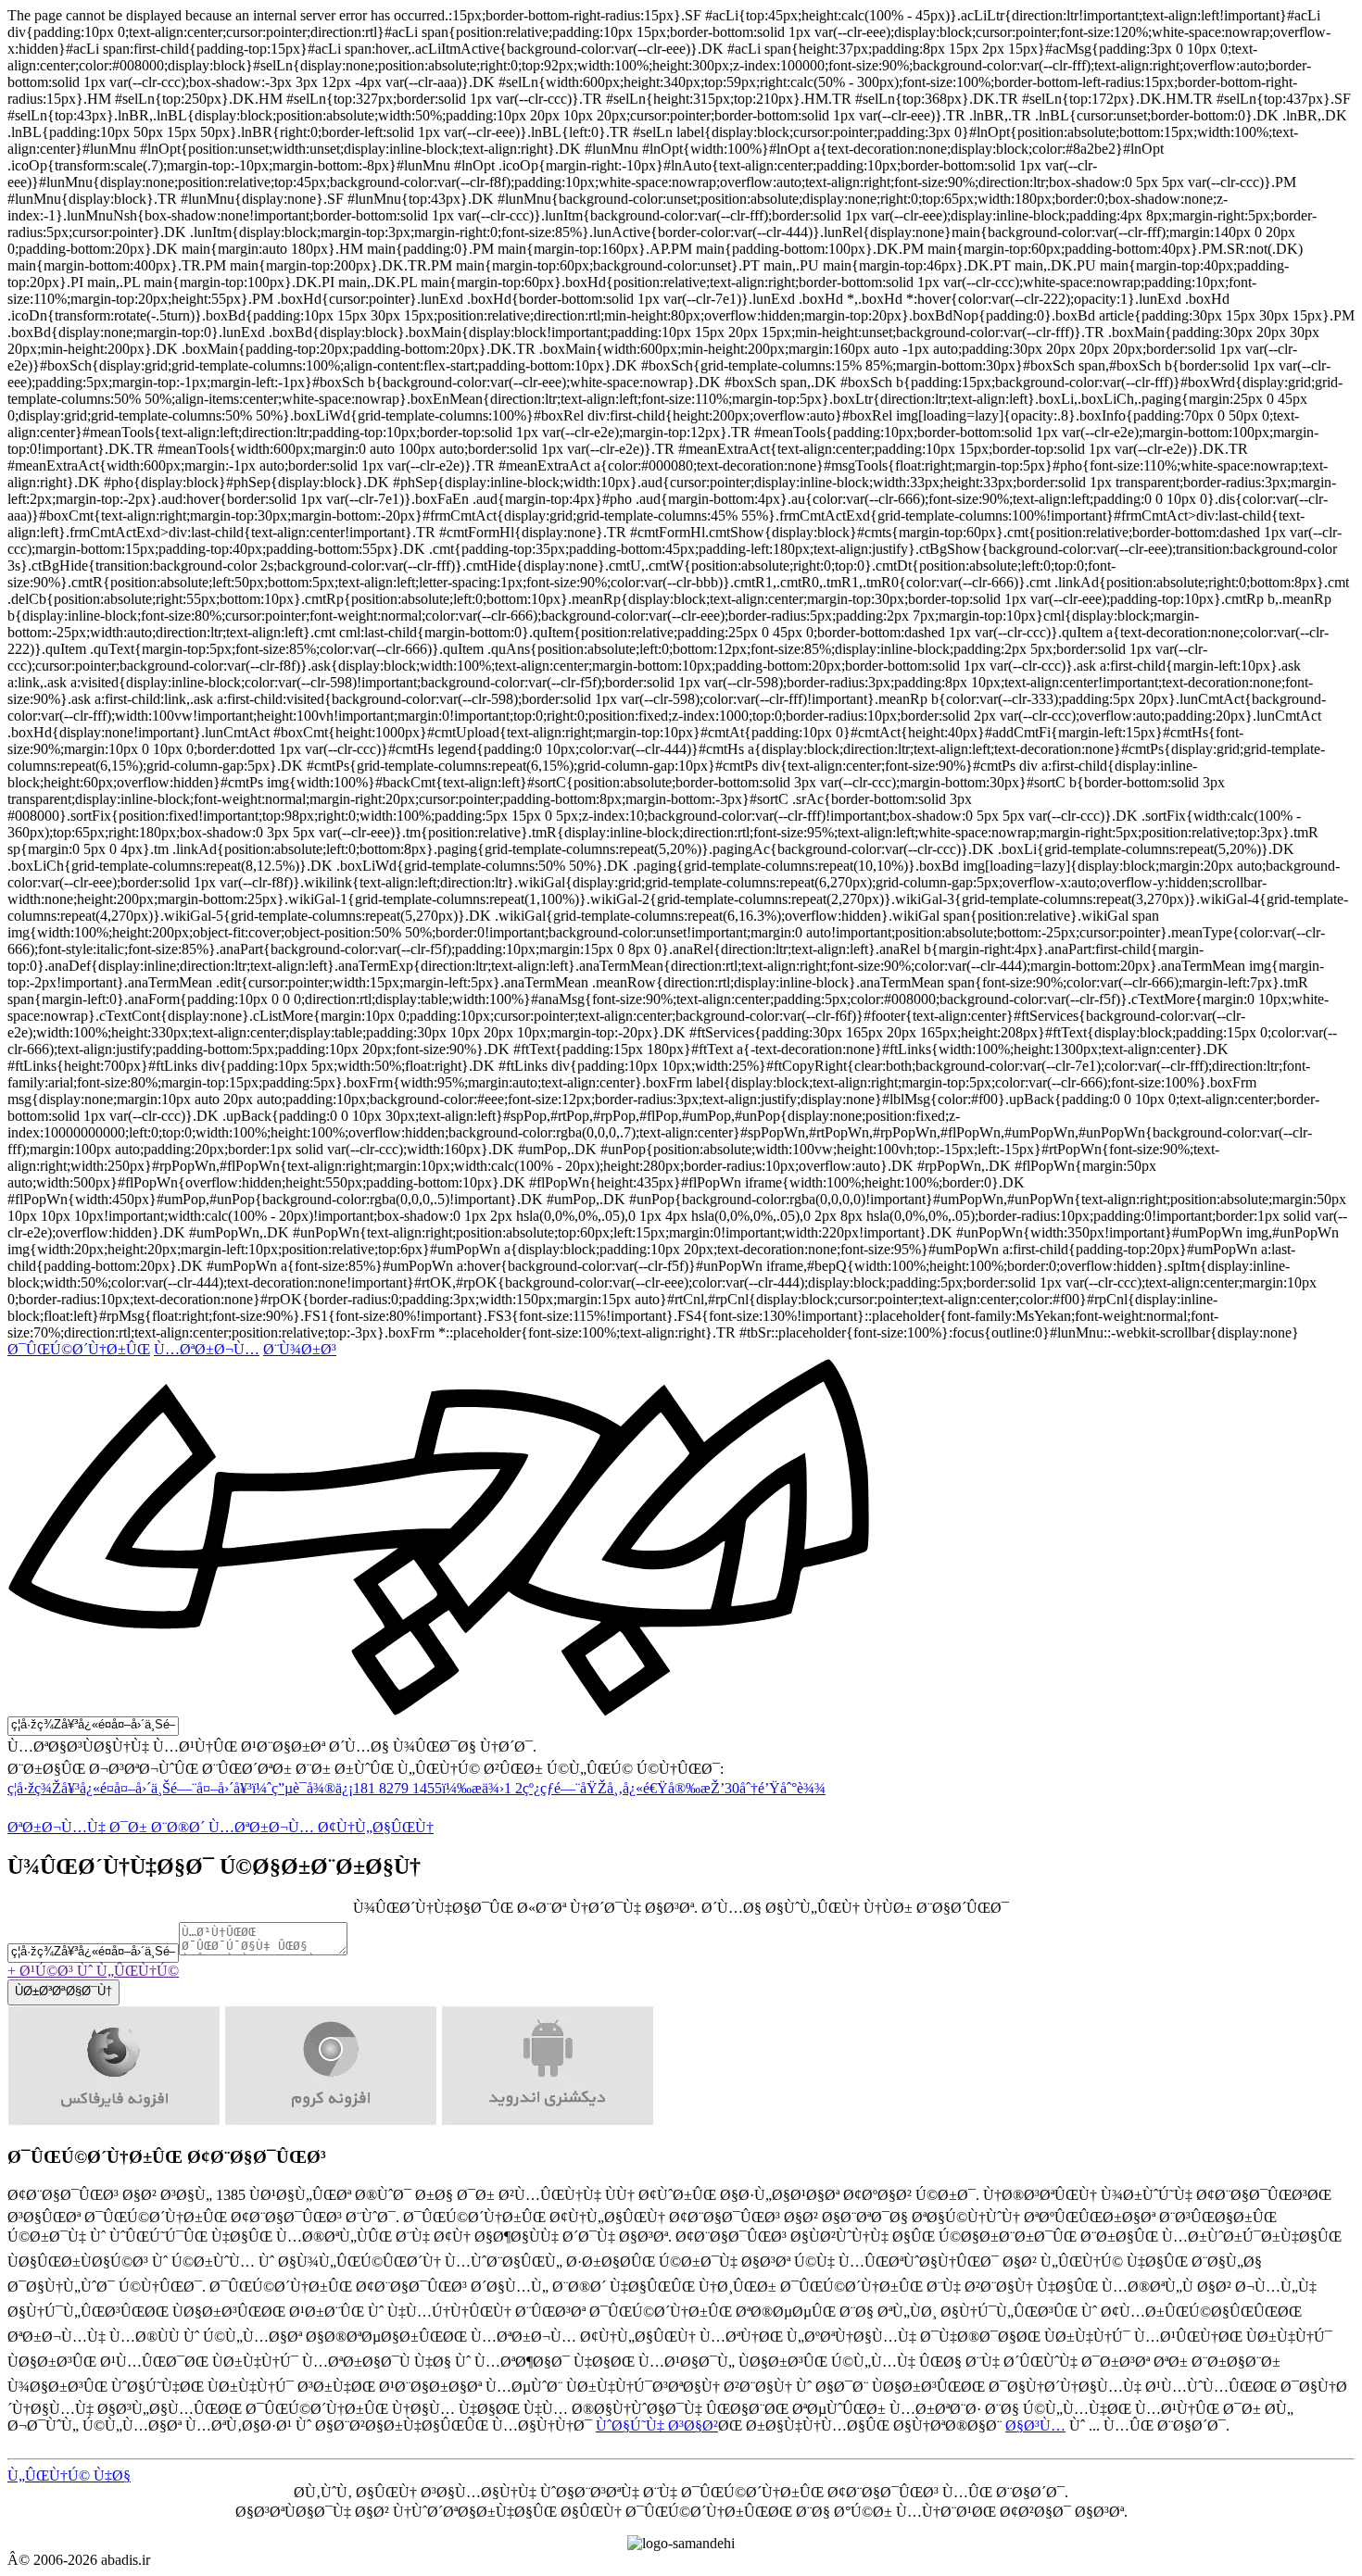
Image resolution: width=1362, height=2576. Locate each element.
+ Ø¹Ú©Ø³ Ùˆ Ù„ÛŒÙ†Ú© (93, 1971)
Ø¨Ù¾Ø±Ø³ (300, 1349)
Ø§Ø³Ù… (1035, 2425)
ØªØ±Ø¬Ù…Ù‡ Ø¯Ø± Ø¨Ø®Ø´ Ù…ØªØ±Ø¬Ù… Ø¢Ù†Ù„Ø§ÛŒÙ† (221, 1827)
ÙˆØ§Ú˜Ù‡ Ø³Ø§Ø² (657, 2425)
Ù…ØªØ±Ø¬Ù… (207, 1349)
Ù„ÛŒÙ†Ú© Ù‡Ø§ (69, 2475)
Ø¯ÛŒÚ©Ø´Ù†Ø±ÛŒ (79, 1349)
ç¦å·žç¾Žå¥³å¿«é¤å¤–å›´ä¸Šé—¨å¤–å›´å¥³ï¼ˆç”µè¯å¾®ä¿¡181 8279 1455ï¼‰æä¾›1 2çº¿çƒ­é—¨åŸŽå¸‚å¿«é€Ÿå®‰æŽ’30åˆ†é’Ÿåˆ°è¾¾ (416, 1788)
